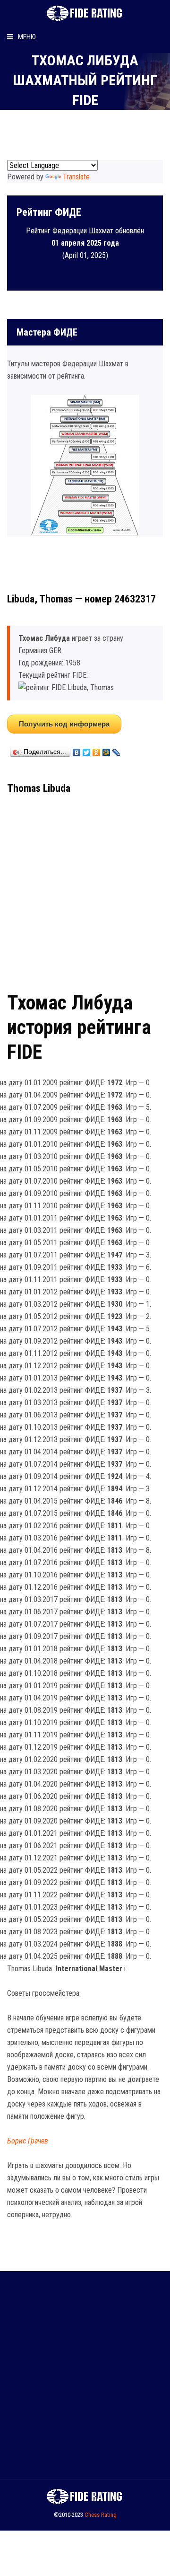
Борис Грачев (28, 2141)
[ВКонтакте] (77, 750)
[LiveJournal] (116, 750)
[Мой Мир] (106, 750)
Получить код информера (64, 724)
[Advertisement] (85, 890)
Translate (76, 177)
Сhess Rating (101, 2515)
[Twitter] (87, 750)
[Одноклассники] (97, 750)
